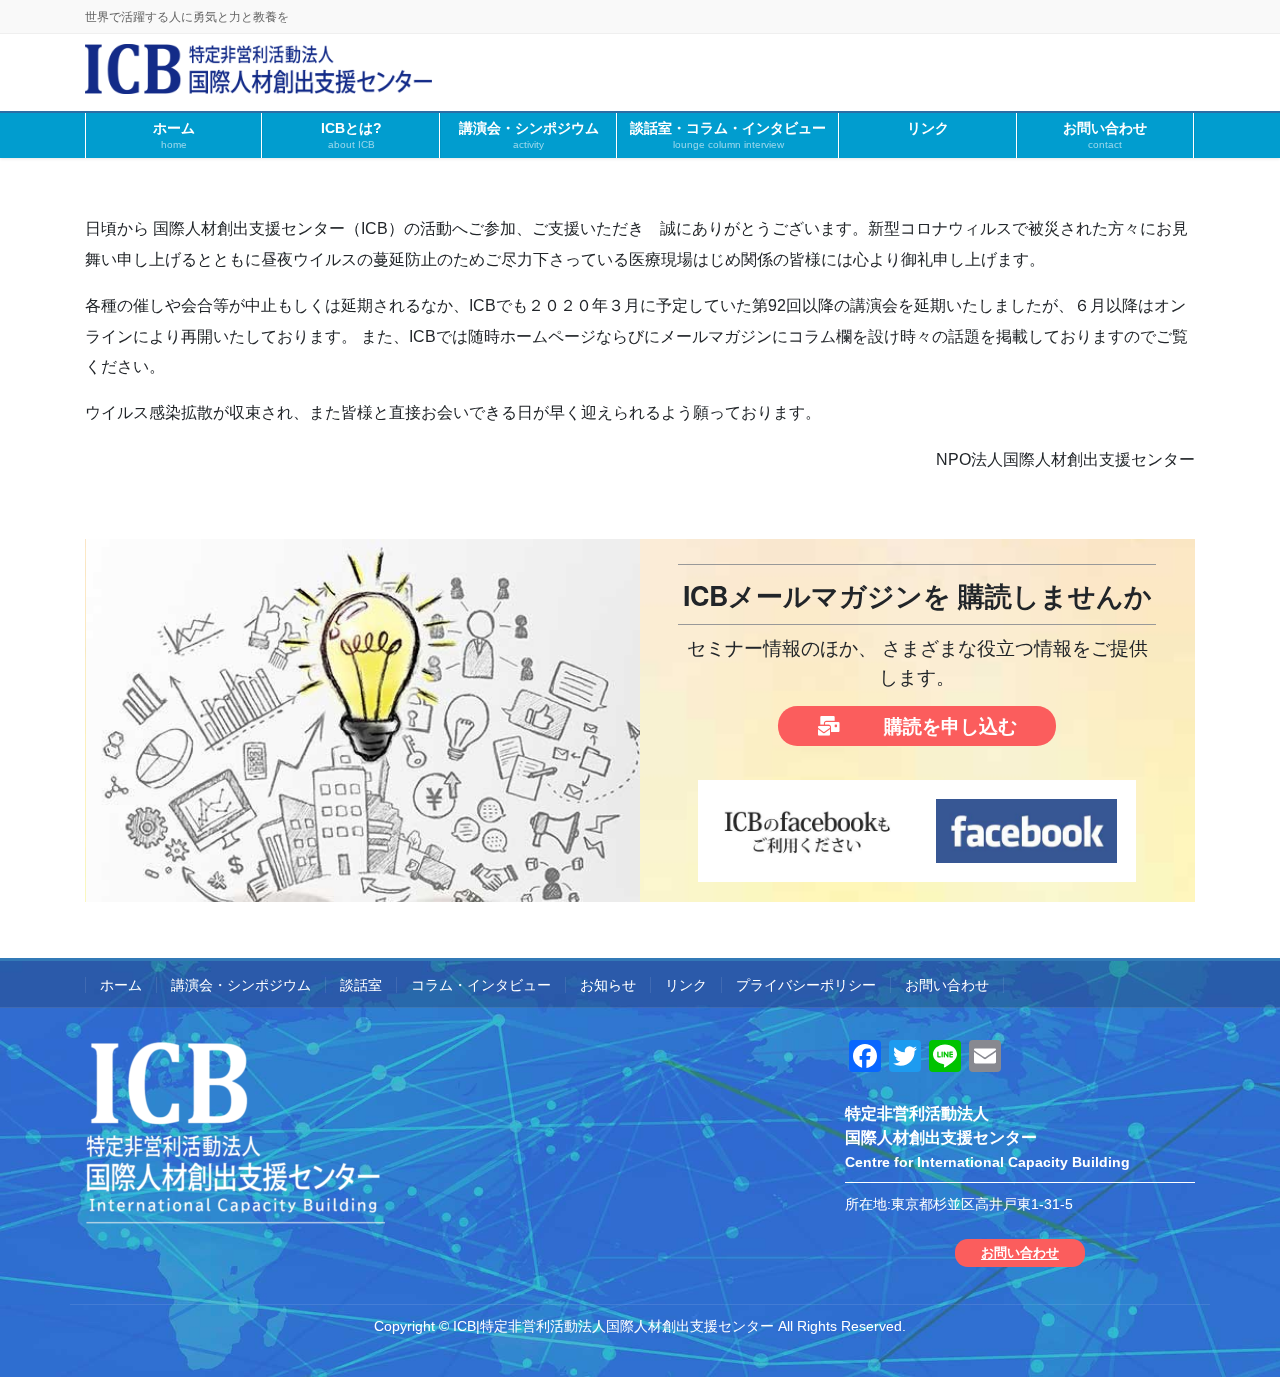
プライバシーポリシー (806, 985)
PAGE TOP (1230, 1318)
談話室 (361, 985)
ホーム (121, 985)
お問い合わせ (947, 985)
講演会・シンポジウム (241, 985)
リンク (686, 985)
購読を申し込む (948, 726)
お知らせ (608, 985)
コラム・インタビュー (481, 985)
